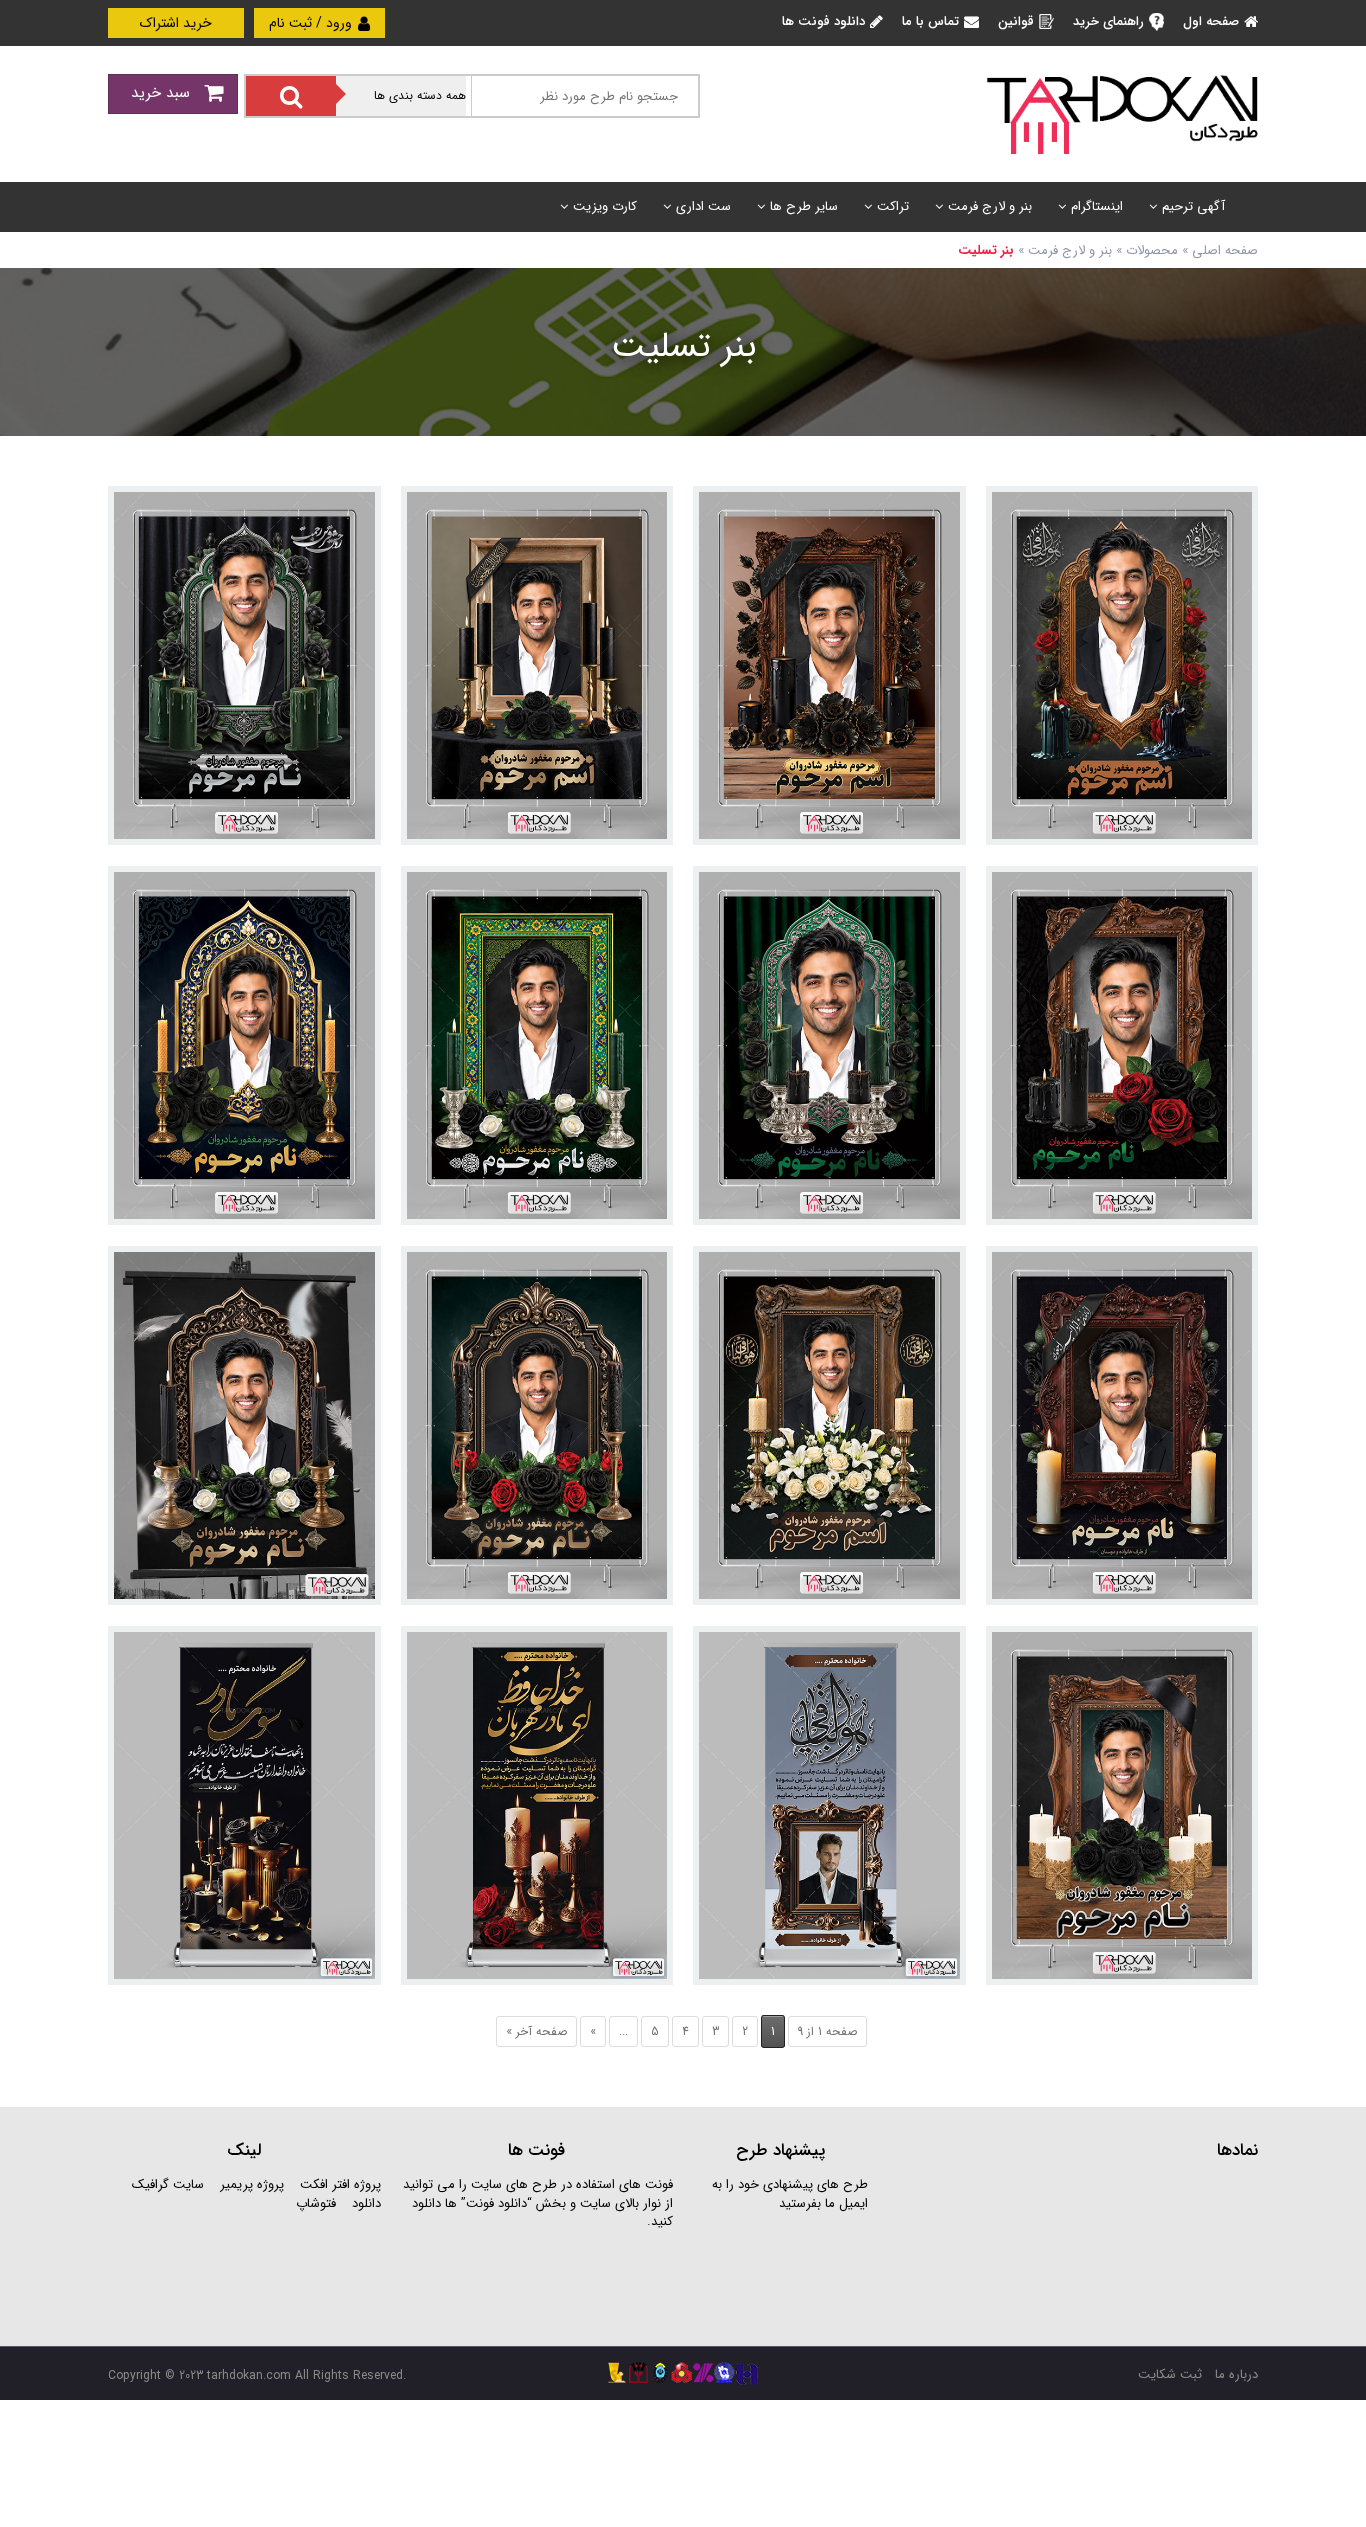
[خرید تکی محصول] (1229, 514)
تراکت (893, 206)
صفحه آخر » (536, 2031)
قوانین (1016, 21)
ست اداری (703, 206)
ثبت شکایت (1170, 2374)
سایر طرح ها (804, 206)
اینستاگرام (1097, 206)
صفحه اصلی (1225, 250)
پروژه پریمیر (250, 2184)
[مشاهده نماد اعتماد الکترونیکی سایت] (1108, 2250)
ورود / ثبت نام (312, 23)
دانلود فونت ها (823, 21)
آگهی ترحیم (1193, 206)
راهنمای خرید (1108, 21)
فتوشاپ (316, 2203)
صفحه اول (1211, 21)
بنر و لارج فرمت (990, 206)
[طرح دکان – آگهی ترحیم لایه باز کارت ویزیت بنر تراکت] (1122, 113)
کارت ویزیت (605, 206)
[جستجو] (291, 96)
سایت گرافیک (168, 2184)
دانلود (366, 2203)
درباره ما (1236, 2374)
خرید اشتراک (176, 23)
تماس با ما (930, 21)
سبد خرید (163, 93)
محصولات (1152, 250)
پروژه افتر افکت (340, 2184)
